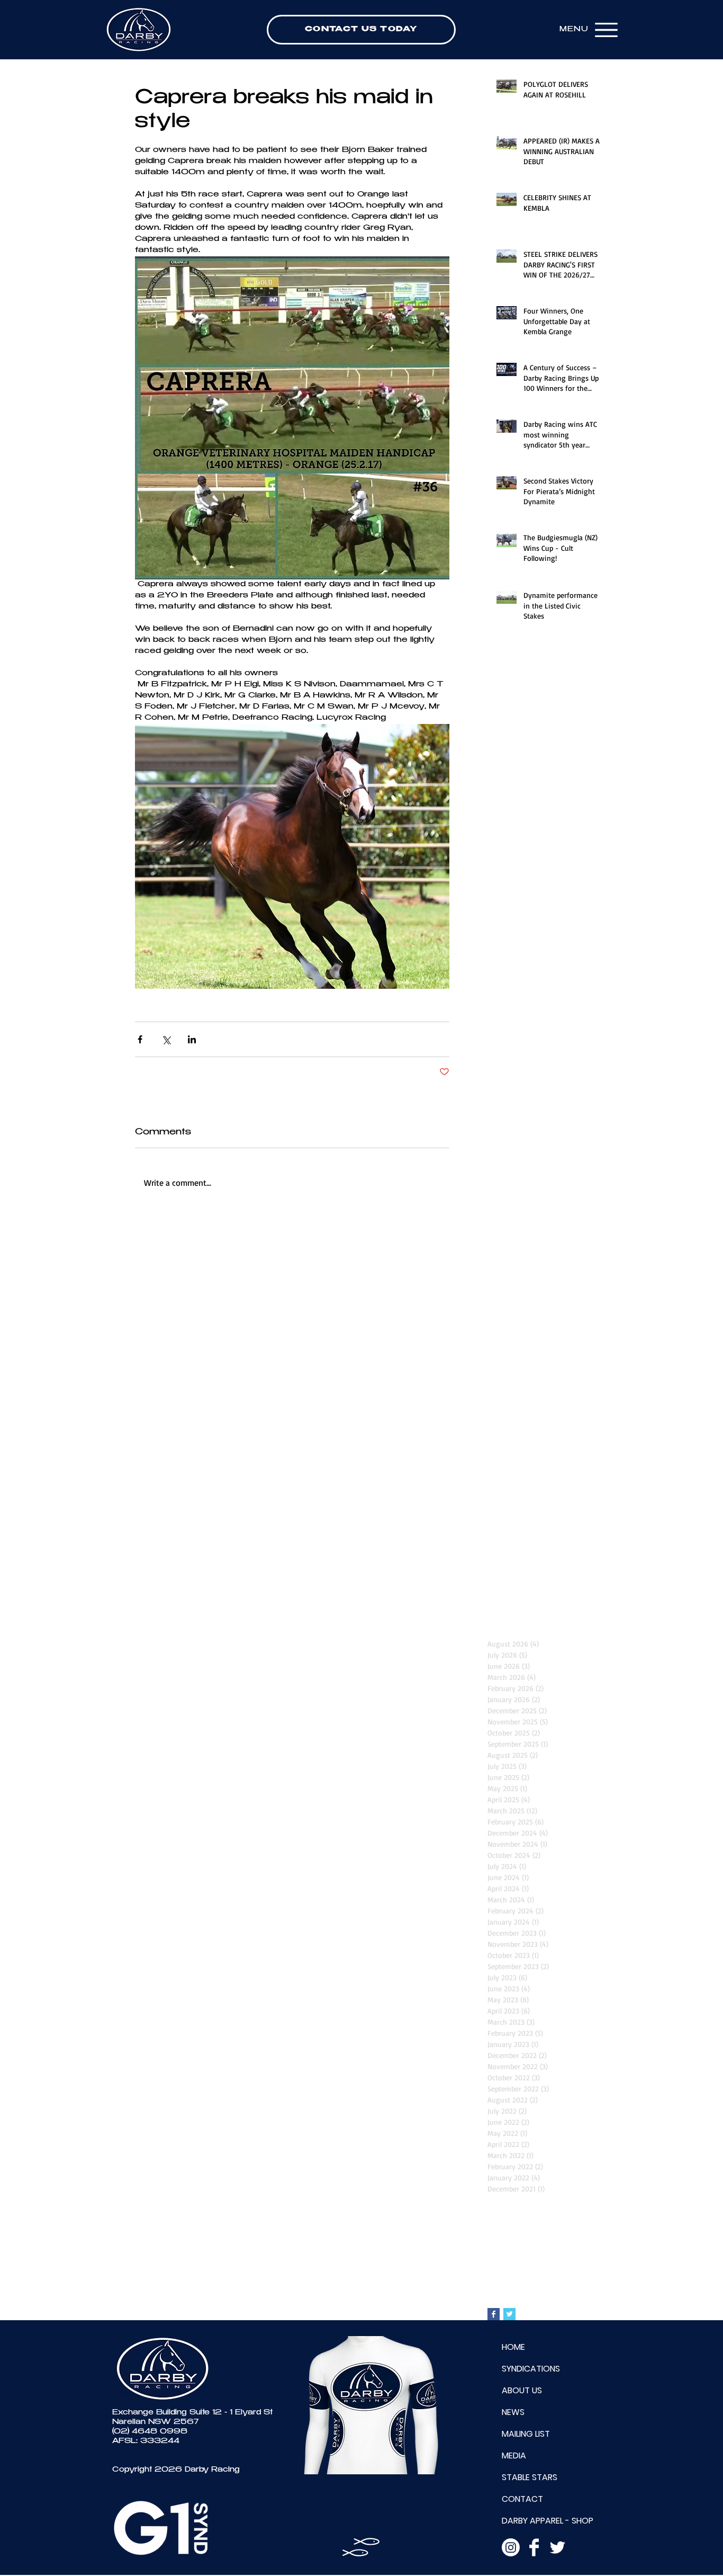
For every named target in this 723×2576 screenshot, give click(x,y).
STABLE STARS (530, 2477)
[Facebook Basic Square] (494, 2314)
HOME (513, 2347)
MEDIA (514, 2456)
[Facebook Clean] (534, 2547)
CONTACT (522, 2499)
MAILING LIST (526, 2434)
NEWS (513, 2412)
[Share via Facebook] (140, 1039)
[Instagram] (511, 2547)
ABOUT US (522, 2390)
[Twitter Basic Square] (509, 2314)
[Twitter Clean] (557, 2547)
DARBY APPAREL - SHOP (548, 2521)
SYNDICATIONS (531, 2369)
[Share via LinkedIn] (192, 1039)
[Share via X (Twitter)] (166, 1039)
